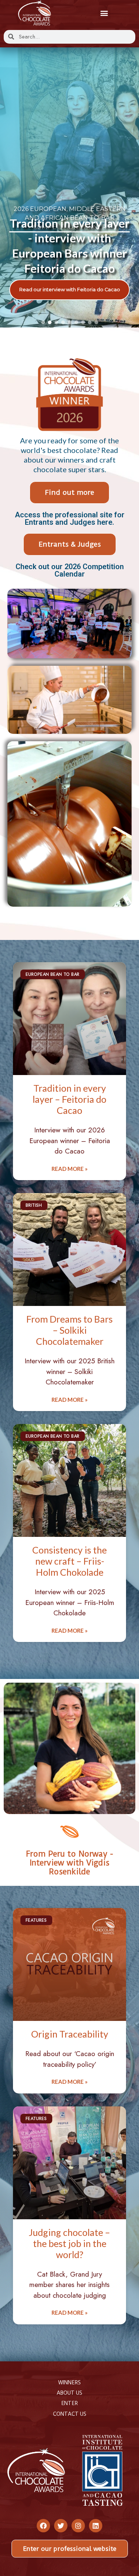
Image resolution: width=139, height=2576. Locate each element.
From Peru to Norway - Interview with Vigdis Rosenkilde (69, 1863)
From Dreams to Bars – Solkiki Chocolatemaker (69, 1330)
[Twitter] (61, 2526)
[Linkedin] (96, 2526)
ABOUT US (69, 2393)
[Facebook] (43, 2526)
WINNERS (69, 2382)
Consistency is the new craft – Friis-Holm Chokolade (69, 1561)
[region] (69, 188)
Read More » (69, 1169)
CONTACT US (70, 2414)
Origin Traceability (70, 2034)
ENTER (69, 2403)
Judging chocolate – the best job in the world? (69, 2243)
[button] (104, 13)
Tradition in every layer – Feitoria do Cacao (69, 1099)
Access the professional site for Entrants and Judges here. (70, 518)
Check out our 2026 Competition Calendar (70, 570)
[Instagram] (78, 2526)
